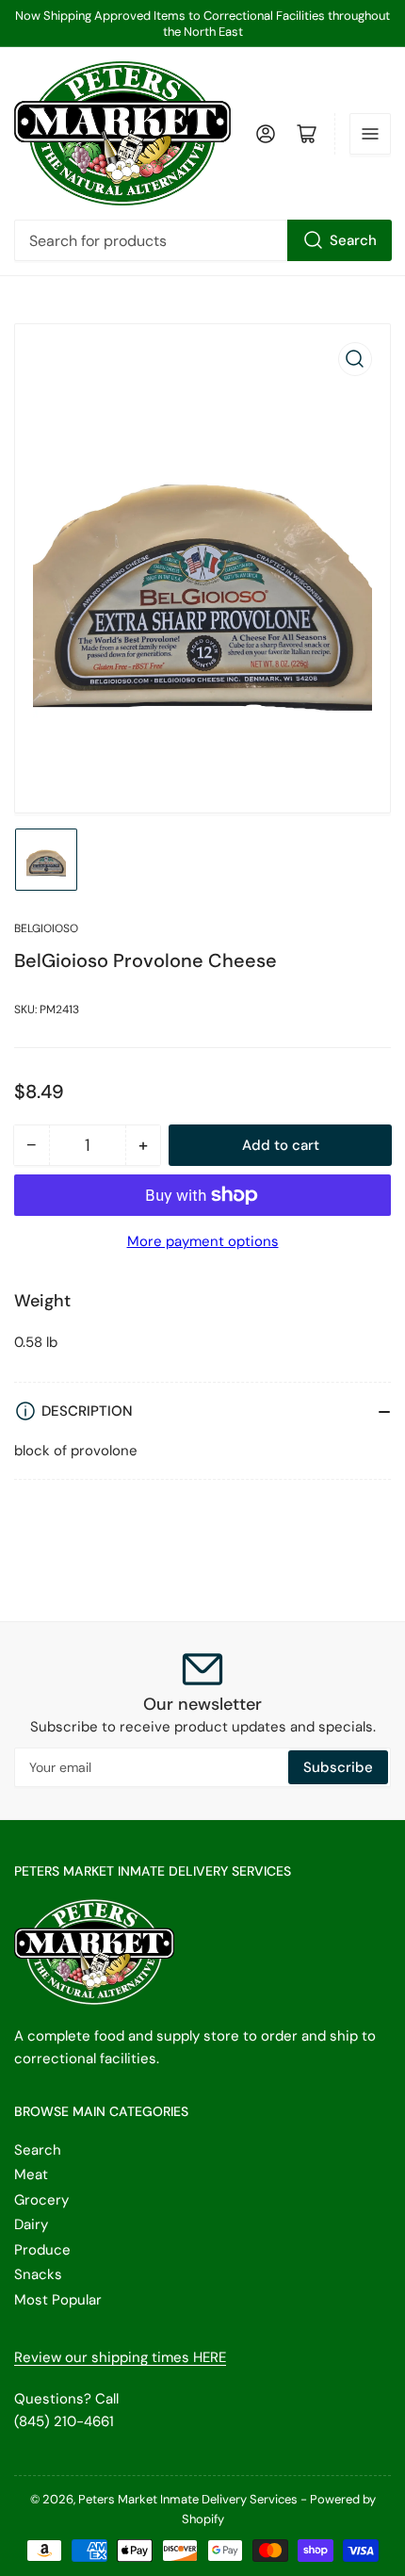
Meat (31, 2174)
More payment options (203, 1241)
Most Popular (58, 2300)
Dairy (31, 2224)
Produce (42, 2250)
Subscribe (338, 1767)
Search (353, 240)
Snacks (38, 2274)
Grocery (41, 2200)
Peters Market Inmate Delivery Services (188, 2499)
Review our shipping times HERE (120, 2357)
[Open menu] (370, 134)
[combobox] (202, 240)
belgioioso (46, 928)
